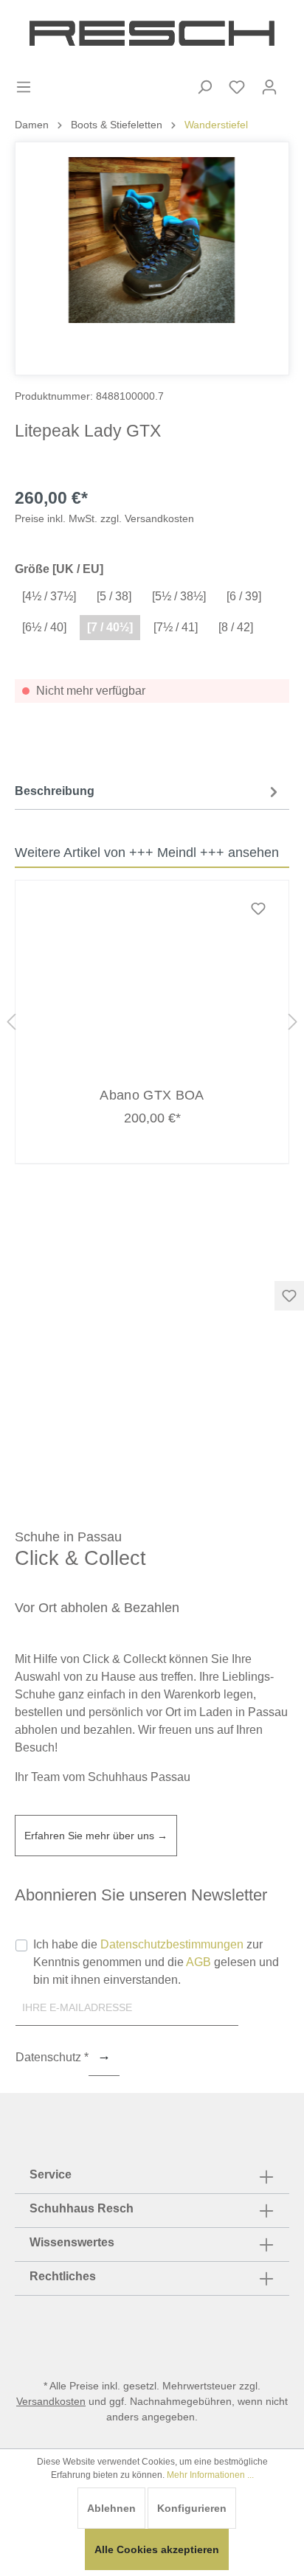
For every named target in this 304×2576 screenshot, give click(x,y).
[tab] (148, 791)
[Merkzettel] (237, 87)
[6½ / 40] (44, 627)
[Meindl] (253, 430)
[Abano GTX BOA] (152, 984)
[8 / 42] (236, 627)
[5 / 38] (114, 596)
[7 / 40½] (110, 627)
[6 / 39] (244, 596)
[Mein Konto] (269, 87)
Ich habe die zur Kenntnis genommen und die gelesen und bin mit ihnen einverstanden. (156, 1962)
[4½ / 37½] (49, 596)
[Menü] (24, 87)
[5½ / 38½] (179, 596)
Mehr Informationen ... (210, 2475)
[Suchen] (204, 87)
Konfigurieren (192, 2508)
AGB (198, 1962)
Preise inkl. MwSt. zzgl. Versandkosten (104, 518)
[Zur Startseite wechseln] (152, 33)
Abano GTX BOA (152, 1095)
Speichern (104, 2058)
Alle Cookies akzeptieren (157, 2549)
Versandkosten (51, 2401)
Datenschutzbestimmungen (172, 1944)
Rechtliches (63, 2276)
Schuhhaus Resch (82, 2208)
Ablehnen (111, 2508)
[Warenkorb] (295, 74)
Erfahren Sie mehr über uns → (96, 1836)
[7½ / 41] (176, 627)
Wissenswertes (72, 2242)
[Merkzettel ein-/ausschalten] (289, 1296)
